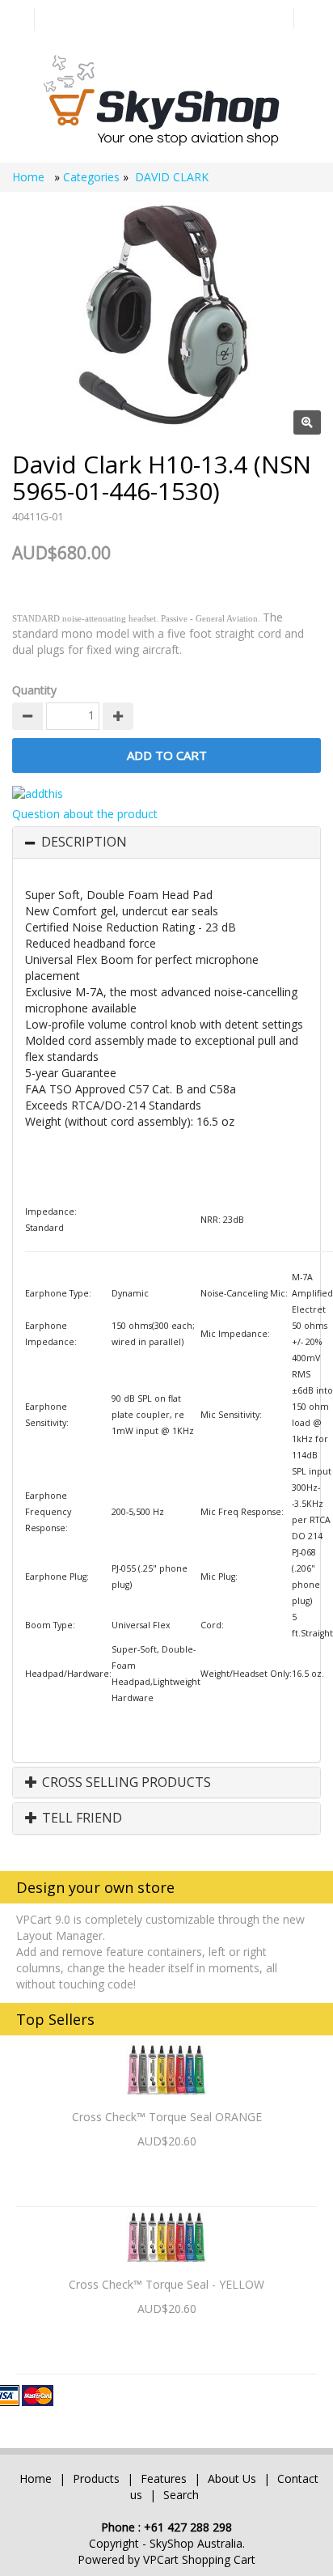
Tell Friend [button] (80, 1818)
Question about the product (85, 814)
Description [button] (84, 842)
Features (165, 2478)
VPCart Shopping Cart (199, 2559)
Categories (93, 177)
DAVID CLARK (172, 177)
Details (167, 2169)
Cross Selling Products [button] (125, 1783)
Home (30, 177)
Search (181, 2495)
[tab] (166, 842)
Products (96, 2478)
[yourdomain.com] (160, 99)
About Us (232, 2478)
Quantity (34, 690)
